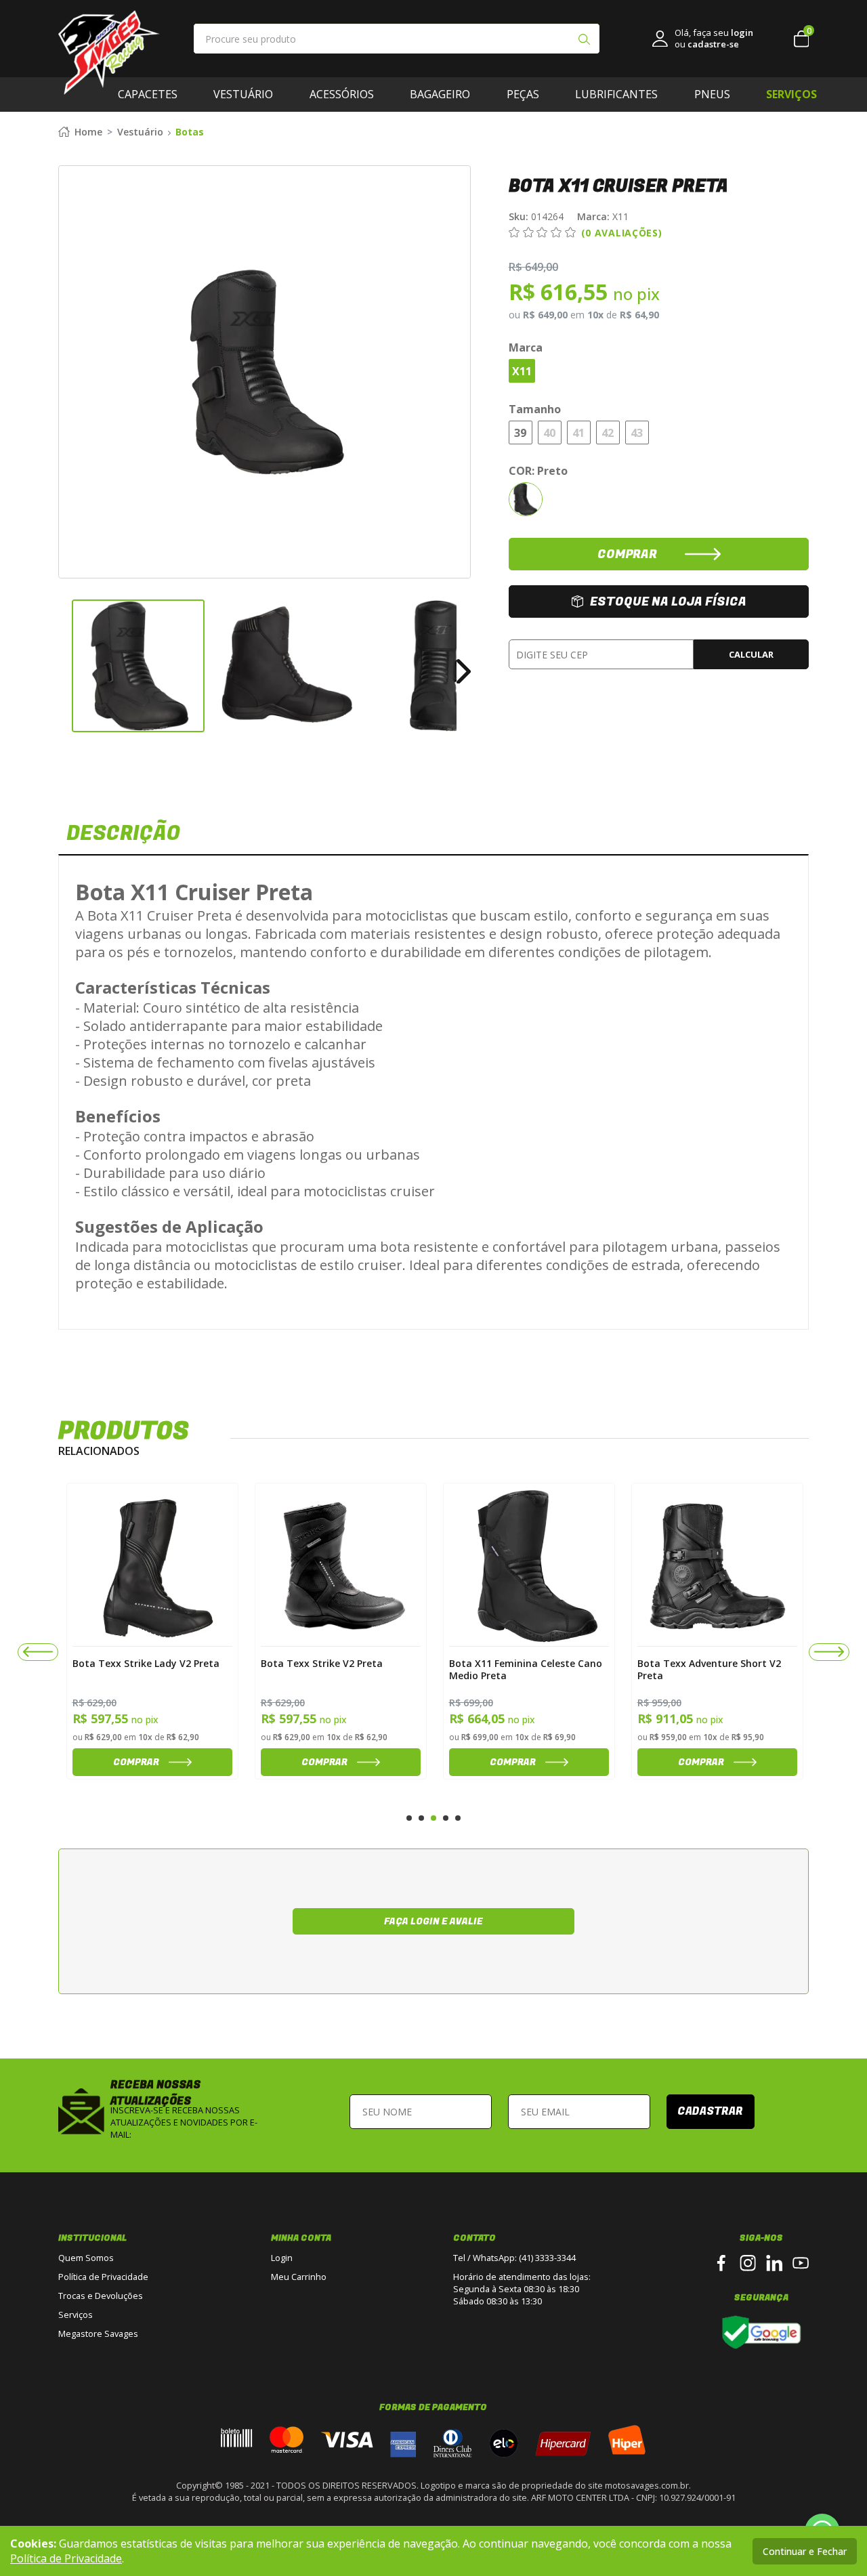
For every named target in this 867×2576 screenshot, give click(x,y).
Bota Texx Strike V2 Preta (322, 1664)
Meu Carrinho (299, 2277)
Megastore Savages (98, 2334)
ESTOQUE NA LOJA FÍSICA (668, 602)
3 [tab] (433, 1818)
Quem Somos (86, 2258)
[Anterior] (38, 1652)
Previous (65, 666)
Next (464, 666)
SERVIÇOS (791, 94)
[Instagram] (748, 2263)
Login (282, 2258)
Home (88, 132)
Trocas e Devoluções (101, 2296)
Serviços (76, 2315)
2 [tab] (421, 1818)
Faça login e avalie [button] (433, 1921)
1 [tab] (409, 1818)
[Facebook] (721, 2263)
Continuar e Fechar (805, 2551)
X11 (603, 216)
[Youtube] (801, 2263)
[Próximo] (829, 1652)
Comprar (136, 1762)
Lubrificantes (616, 94)
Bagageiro (440, 94)
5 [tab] (458, 1818)
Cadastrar (710, 2111)
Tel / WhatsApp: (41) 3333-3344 (514, 2258)
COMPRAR (627, 554)
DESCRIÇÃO (123, 834)
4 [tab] (446, 1818)
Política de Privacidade (103, 2277)
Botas (190, 132)
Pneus (712, 94)
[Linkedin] (774, 2263)
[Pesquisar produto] (584, 41)
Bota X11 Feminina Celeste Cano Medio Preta (526, 1669)
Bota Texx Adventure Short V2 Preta (709, 1669)
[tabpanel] (152, 1631)
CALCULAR (751, 654)
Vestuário (243, 94)
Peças (523, 94)
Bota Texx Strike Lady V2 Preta (146, 1664)
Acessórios (342, 94)
